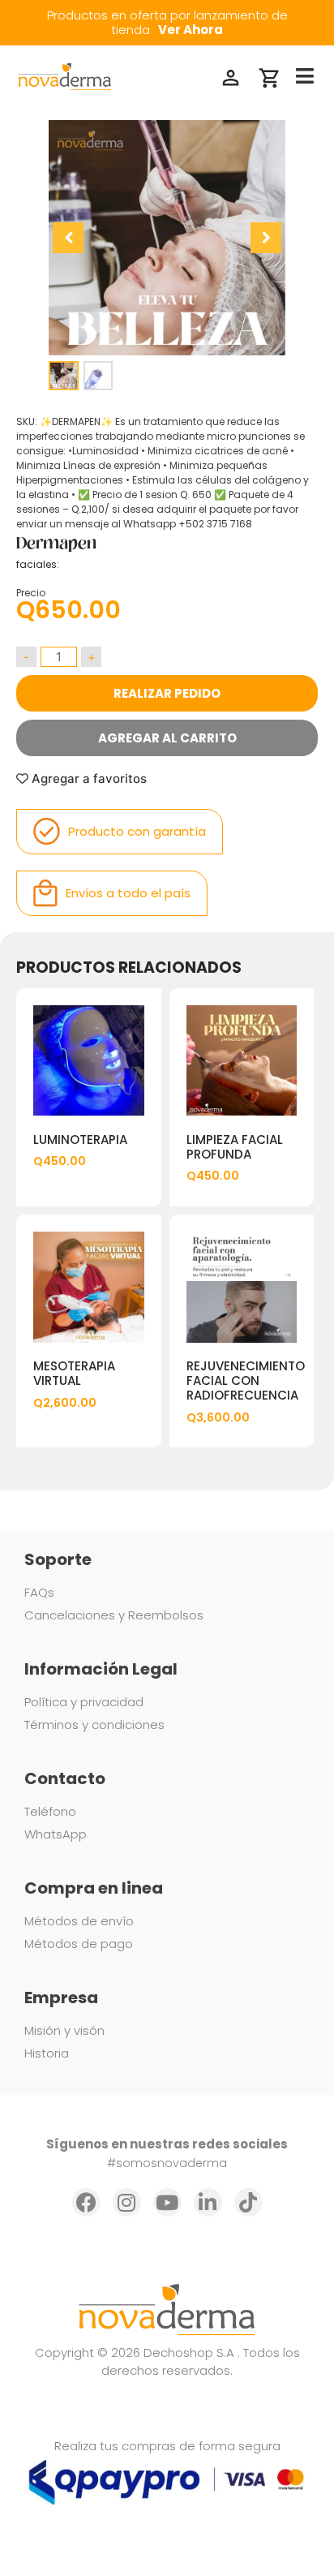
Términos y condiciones (94, 1725)
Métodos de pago (79, 1944)
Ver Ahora (191, 30)
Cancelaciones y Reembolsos (114, 1615)
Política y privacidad (84, 1702)
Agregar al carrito (167, 738)
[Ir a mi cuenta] (231, 78)
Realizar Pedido (167, 693)
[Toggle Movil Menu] (305, 77)
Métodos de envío (79, 1921)
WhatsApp (56, 1834)
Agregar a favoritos (88, 778)
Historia (47, 2053)
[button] (266, 238)
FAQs (39, 1592)
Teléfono (50, 1811)
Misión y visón (64, 2030)
